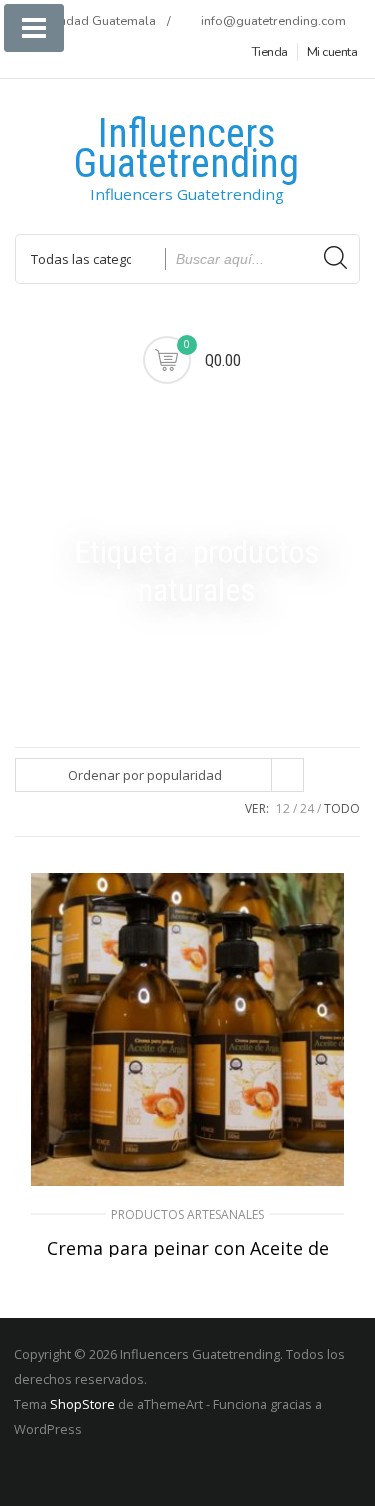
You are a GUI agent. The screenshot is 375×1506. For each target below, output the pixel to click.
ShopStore (82, 1404)
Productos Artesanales (187, 1214)
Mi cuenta (332, 52)
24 (307, 808)
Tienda (270, 52)
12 (283, 808)
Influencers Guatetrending (186, 148)
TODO (342, 808)
